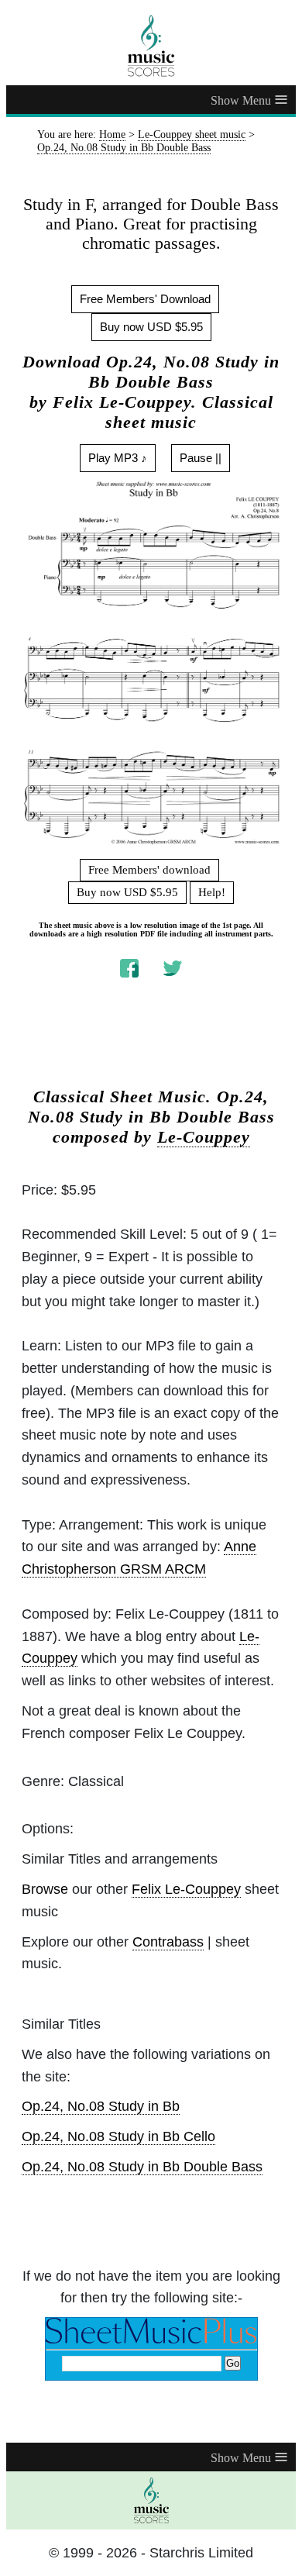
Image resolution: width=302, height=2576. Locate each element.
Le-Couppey (204, 1137)
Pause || (201, 458)
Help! (212, 892)
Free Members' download (149, 870)
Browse (45, 1889)
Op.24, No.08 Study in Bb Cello (118, 2136)
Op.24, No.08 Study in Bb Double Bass (142, 2167)
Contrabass (168, 1942)
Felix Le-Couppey (186, 1889)
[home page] (151, 46)
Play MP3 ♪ (118, 458)
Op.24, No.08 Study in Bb (101, 2106)
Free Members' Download (145, 299)
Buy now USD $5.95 (151, 327)
